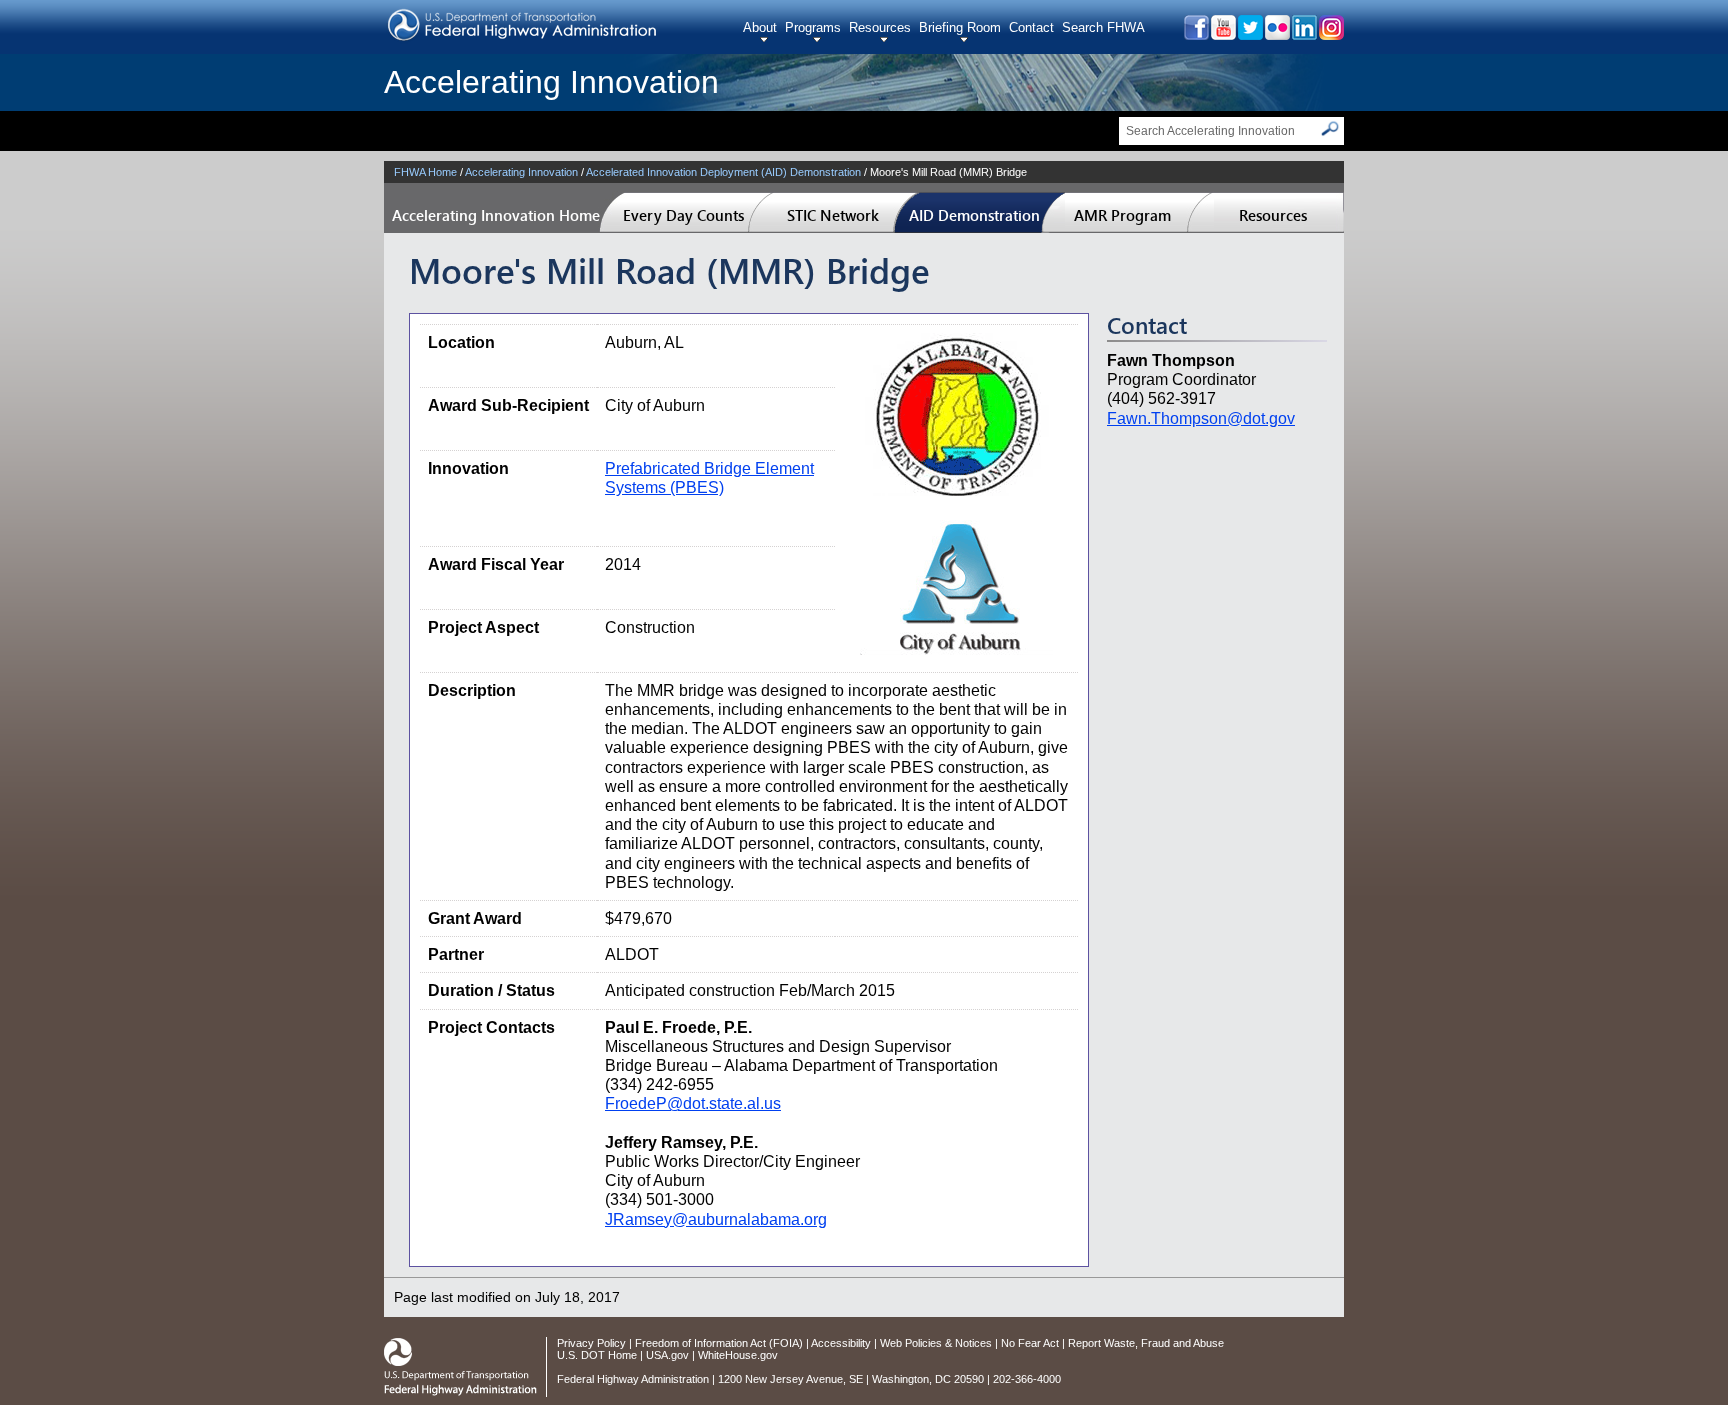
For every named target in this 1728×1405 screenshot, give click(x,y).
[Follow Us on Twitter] (1249, 34)
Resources (880, 27)
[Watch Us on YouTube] (1222, 34)
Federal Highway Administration (633, 1379)
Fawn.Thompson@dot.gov (1201, 418)
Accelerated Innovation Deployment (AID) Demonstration (723, 172)
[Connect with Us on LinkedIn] (1303, 34)
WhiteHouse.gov (738, 1355)
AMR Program (1122, 215)
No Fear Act (1030, 1343)
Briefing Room (960, 27)
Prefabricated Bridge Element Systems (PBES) (709, 478)
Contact (1031, 27)
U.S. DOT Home (597, 1355)
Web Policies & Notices (936, 1343)
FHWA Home (425, 172)
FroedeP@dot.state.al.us (693, 1103)
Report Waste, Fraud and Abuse (1146, 1343)
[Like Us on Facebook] (1195, 34)
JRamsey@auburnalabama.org (716, 1219)
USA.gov (667, 1355)
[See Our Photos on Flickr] (1276, 34)
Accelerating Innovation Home (496, 215)
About (760, 27)
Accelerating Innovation (551, 82)
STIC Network (833, 215)
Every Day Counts (683, 215)
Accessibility (841, 1343)
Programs (813, 27)
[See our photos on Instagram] (1330, 34)
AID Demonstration (974, 215)
